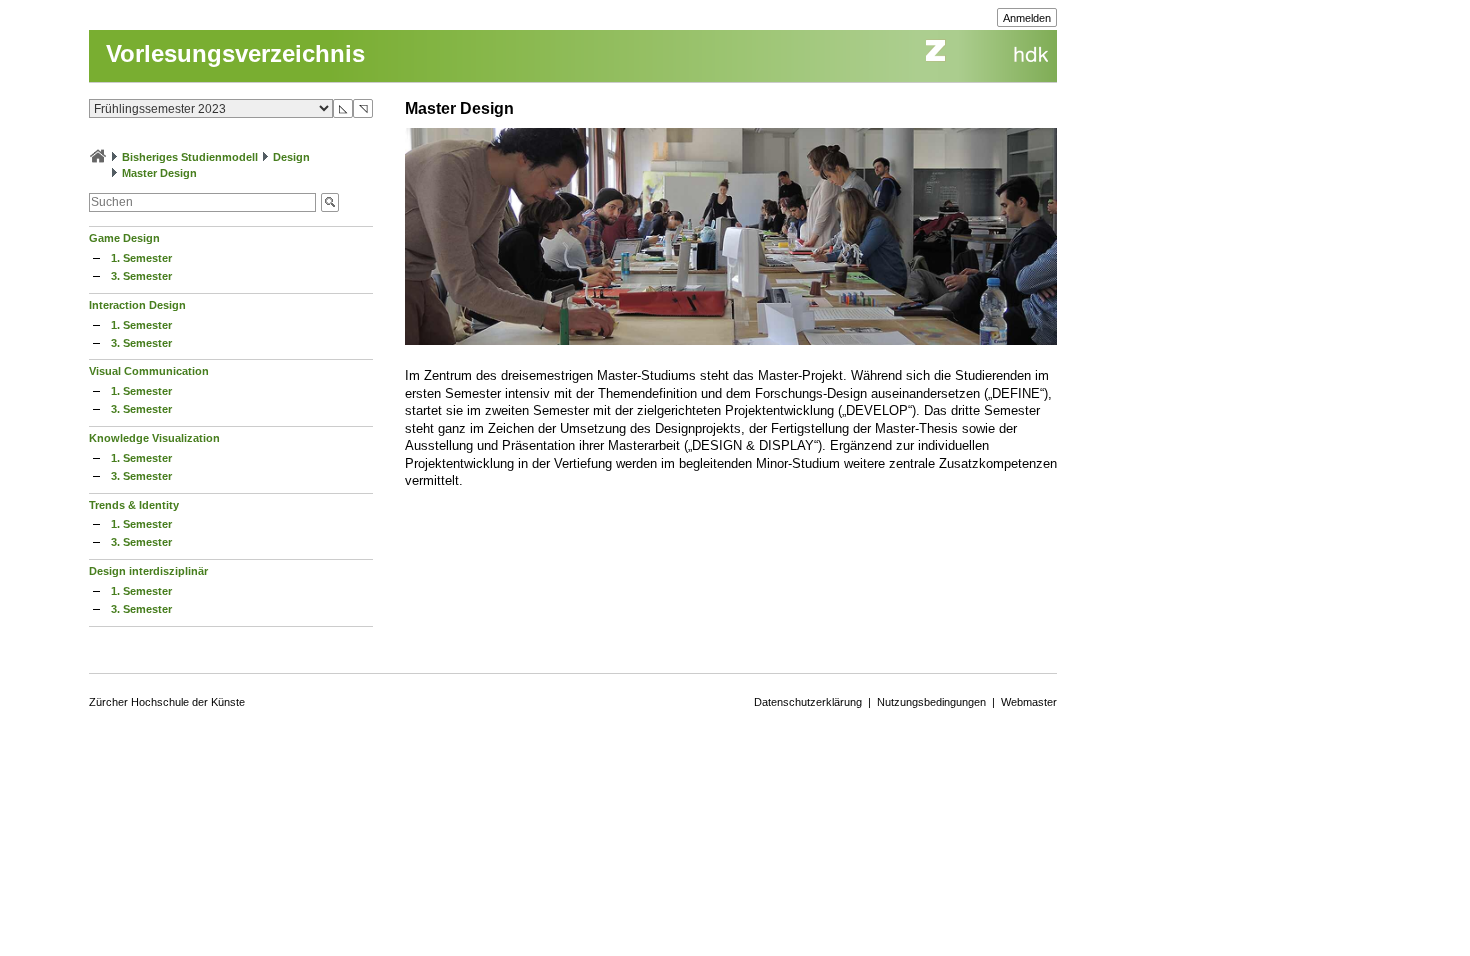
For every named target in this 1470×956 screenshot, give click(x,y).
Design (291, 157)
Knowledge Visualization (154, 438)
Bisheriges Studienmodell (190, 157)
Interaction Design (137, 305)
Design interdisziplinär (148, 571)
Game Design (124, 238)
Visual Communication (149, 371)
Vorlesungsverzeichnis (235, 53)
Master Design (159, 173)
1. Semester (141, 258)
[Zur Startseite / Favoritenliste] (98, 157)
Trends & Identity (134, 505)
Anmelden (1027, 18)
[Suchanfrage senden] (330, 202)
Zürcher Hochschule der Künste (167, 702)
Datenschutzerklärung (808, 702)
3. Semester (141, 276)
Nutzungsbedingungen (931, 702)
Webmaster (1029, 702)
